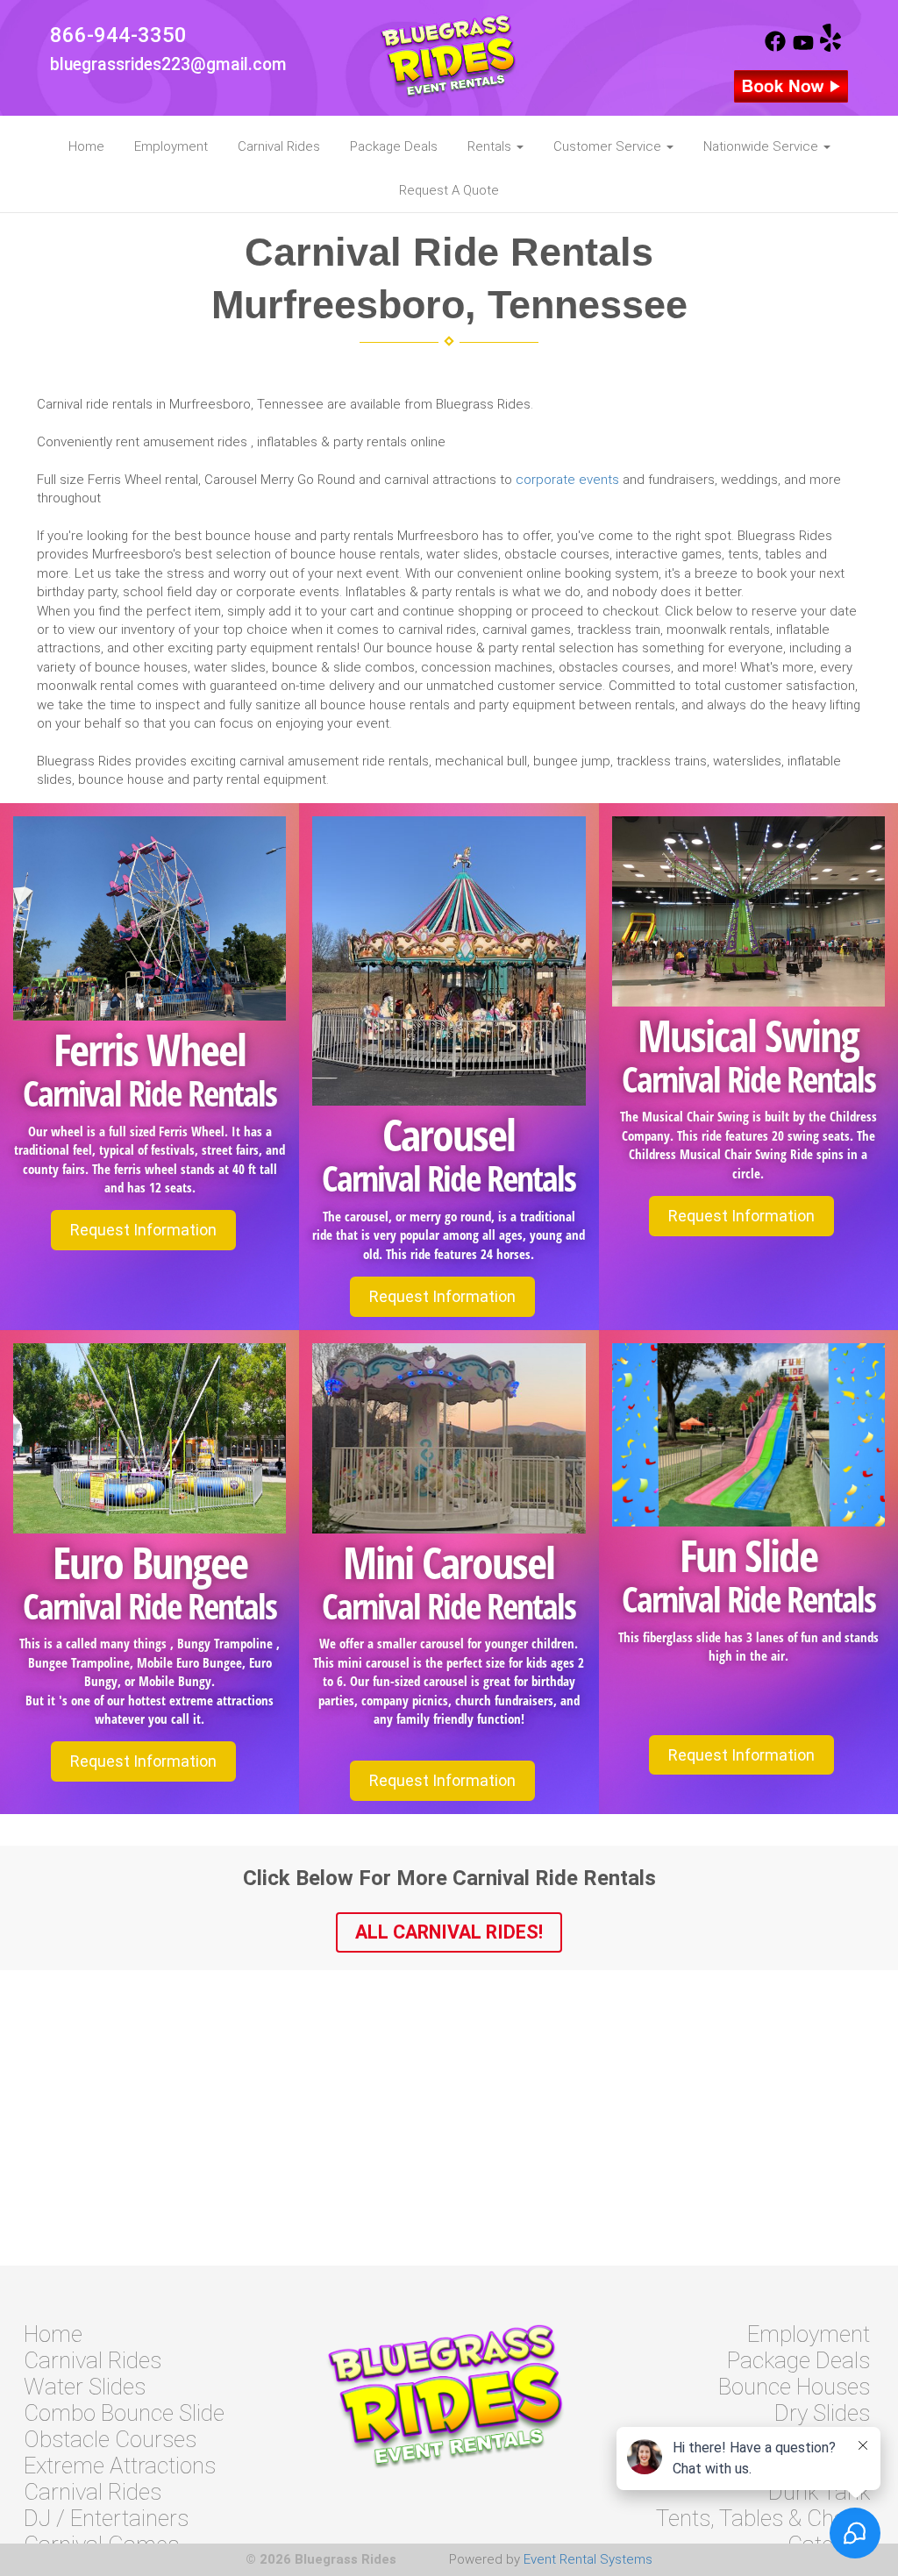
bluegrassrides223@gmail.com (168, 64)
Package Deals (394, 146)
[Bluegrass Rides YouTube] (803, 47)
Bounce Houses (794, 2387)
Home (86, 146)
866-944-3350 (118, 35)
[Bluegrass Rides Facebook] (775, 47)
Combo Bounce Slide (124, 2413)
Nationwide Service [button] (763, 146)
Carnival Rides (279, 146)
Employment (171, 146)
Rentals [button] (491, 146)
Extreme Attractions (120, 2466)
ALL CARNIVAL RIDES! (449, 1932)
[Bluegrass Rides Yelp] (830, 47)
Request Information (143, 1230)
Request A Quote (449, 190)
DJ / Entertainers (106, 2518)
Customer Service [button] (609, 146)
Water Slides (85, 2387)
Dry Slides (822, 2413)
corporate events (567, 480)
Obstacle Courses (110, 2439)
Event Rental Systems (588, 2559)
